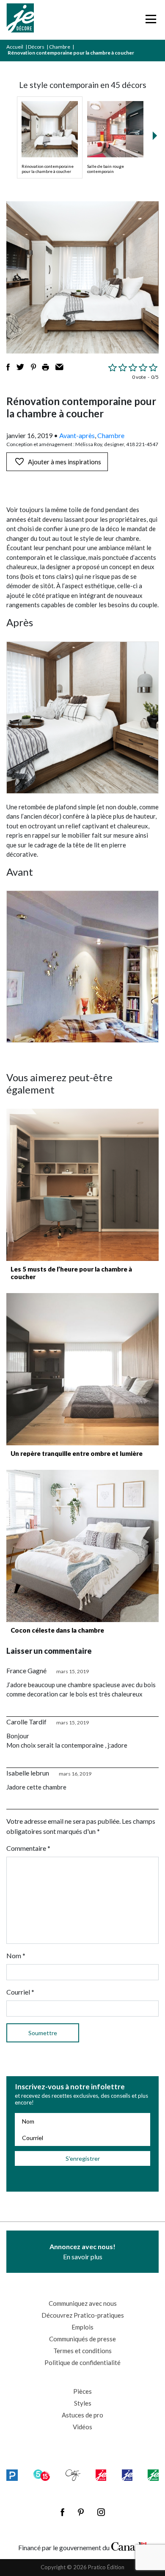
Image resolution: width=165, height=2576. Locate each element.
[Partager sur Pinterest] (33, 367)
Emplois (82, 2327)
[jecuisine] (101, 2475)
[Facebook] (62, 2512)
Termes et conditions (82, 2351)
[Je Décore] (20, 20)
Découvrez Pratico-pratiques (83, 2315)
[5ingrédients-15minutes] (42, 2475)
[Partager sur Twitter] (20, 367)
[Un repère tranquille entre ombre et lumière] (82, 1369)
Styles (83, 2403)
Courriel (20, 1992)
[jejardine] (153, 2475)
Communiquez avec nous (83, 2303)
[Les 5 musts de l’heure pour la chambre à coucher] (82, 1185)
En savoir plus (82, 2251)
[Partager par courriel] (59, 367)
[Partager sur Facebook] (8, 367)
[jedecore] (127, 2475)
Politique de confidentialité (82, 2362)
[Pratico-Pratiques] (12, 2475)
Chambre (60, 47)
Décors (36, 47)
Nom (16, 1955)
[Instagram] (101, 2512)
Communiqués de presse (82, 2339)
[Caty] (73, 2475)
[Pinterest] (81, 2512)
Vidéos (82, 2427)
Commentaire (28, 1848)
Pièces (82, 2391)
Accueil (15, 47)
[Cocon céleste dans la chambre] (82, 1546)
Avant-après (77, 435)
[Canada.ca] (129, 2546)
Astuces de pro (82, 2415)
